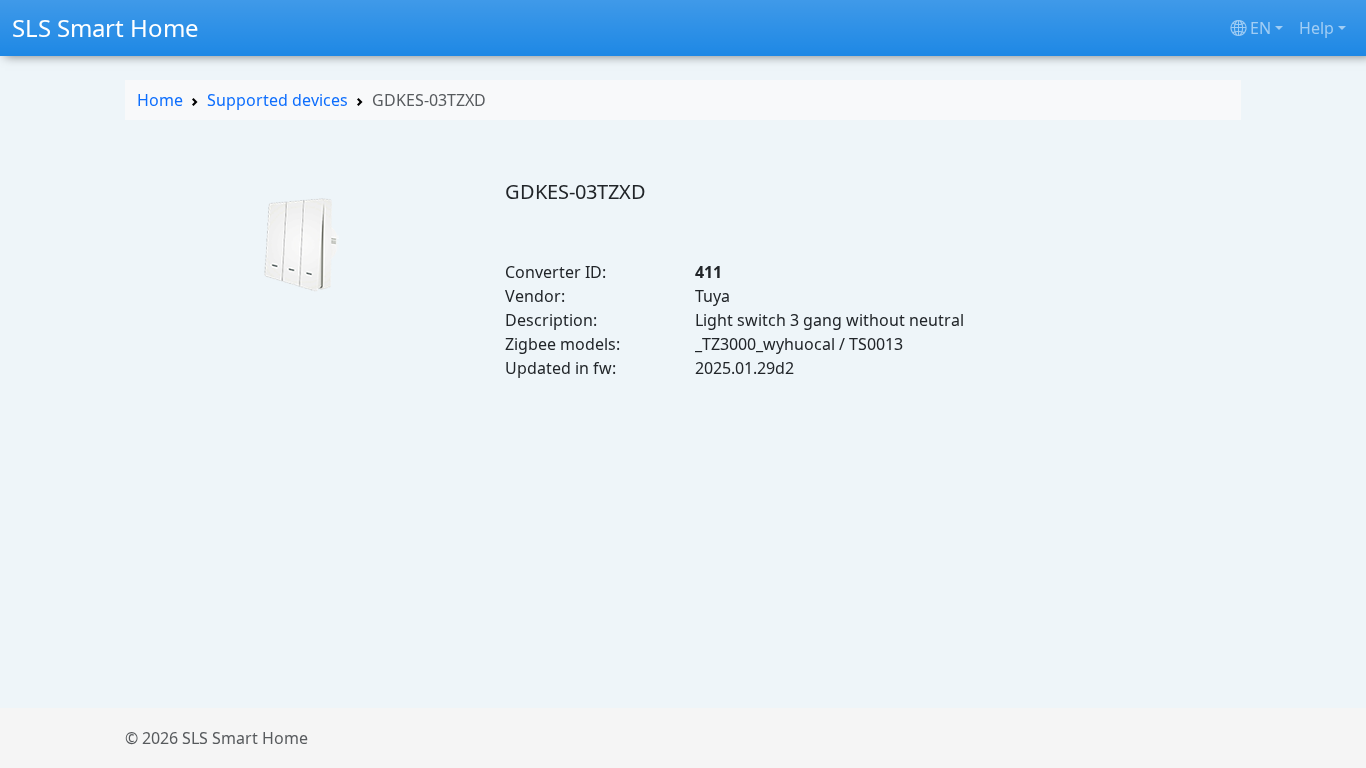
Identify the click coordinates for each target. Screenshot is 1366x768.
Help (1316, 28)
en (1260, 28)
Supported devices (277, 100)
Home (160, 100)
